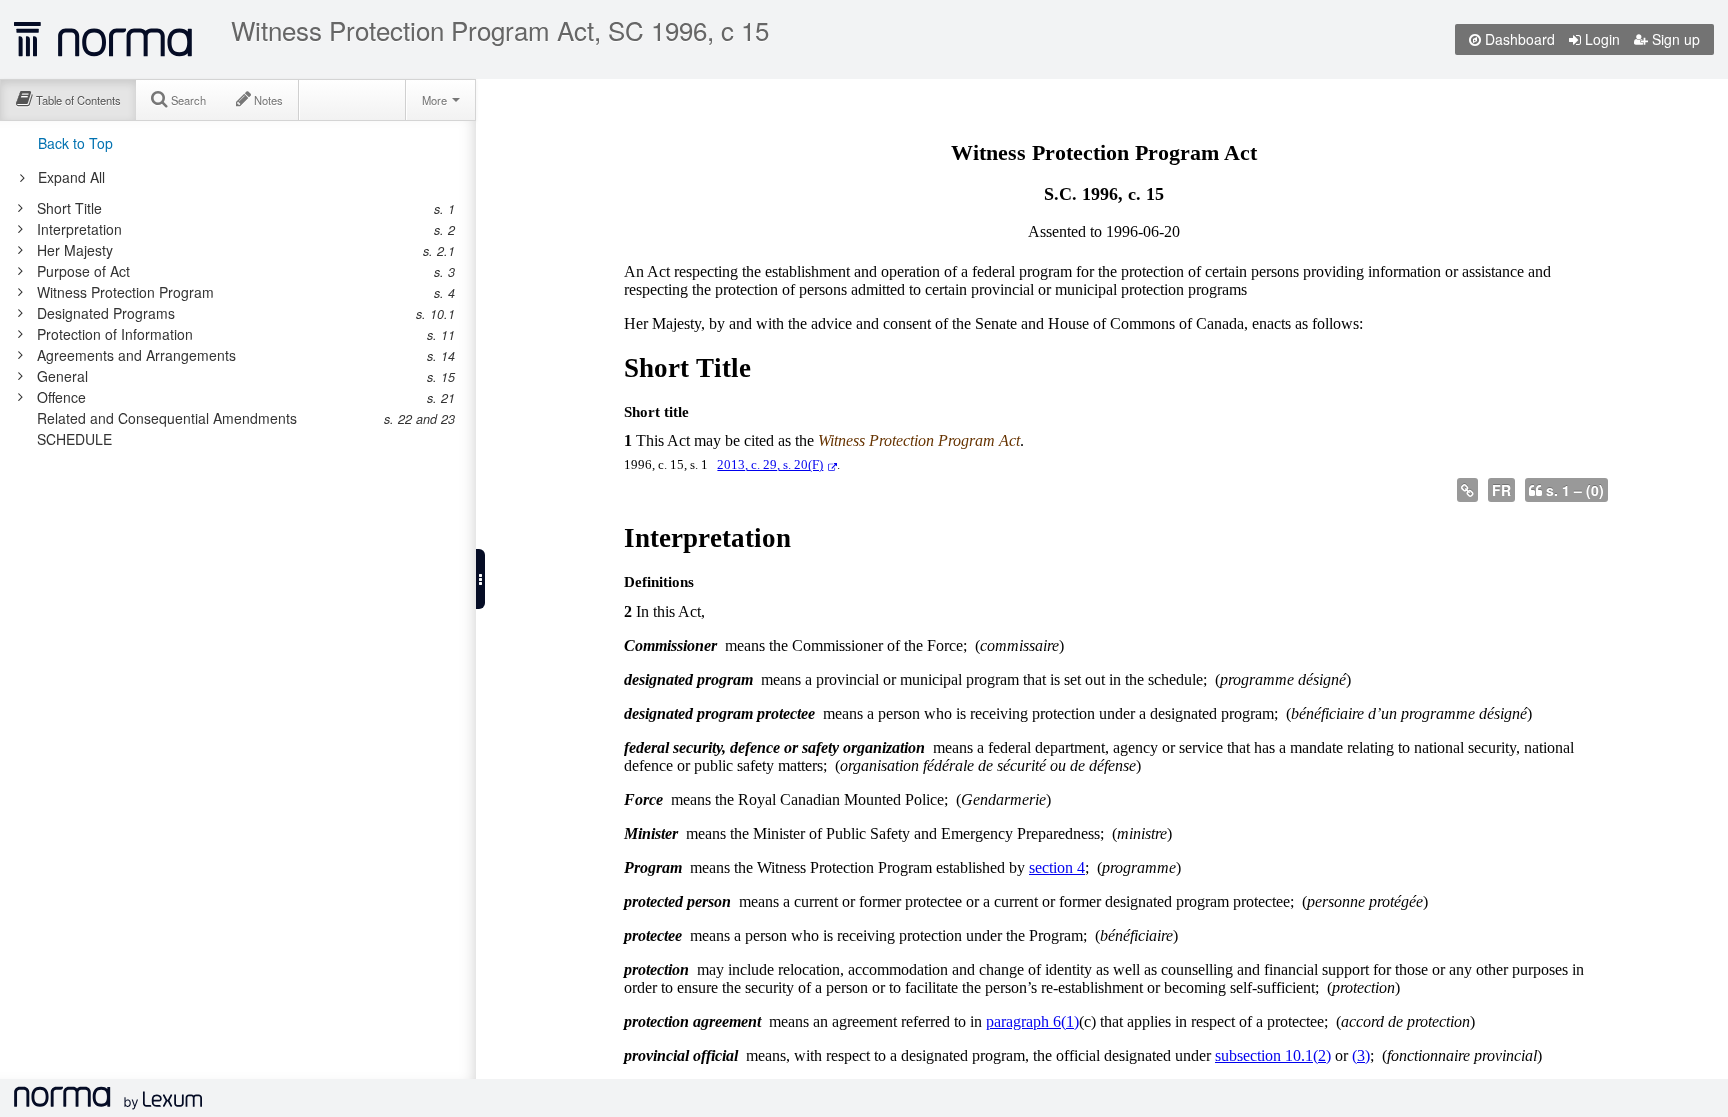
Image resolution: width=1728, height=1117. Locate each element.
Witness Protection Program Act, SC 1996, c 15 (500, 30)
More (436, 100)
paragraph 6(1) (1032, 1021)
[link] (227, 208)
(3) (1361, 1055)
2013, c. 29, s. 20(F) (770, 465)
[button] (480, 579)
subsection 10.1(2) (1273, 1055)
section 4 (1057, 867)
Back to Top (75, 143)
